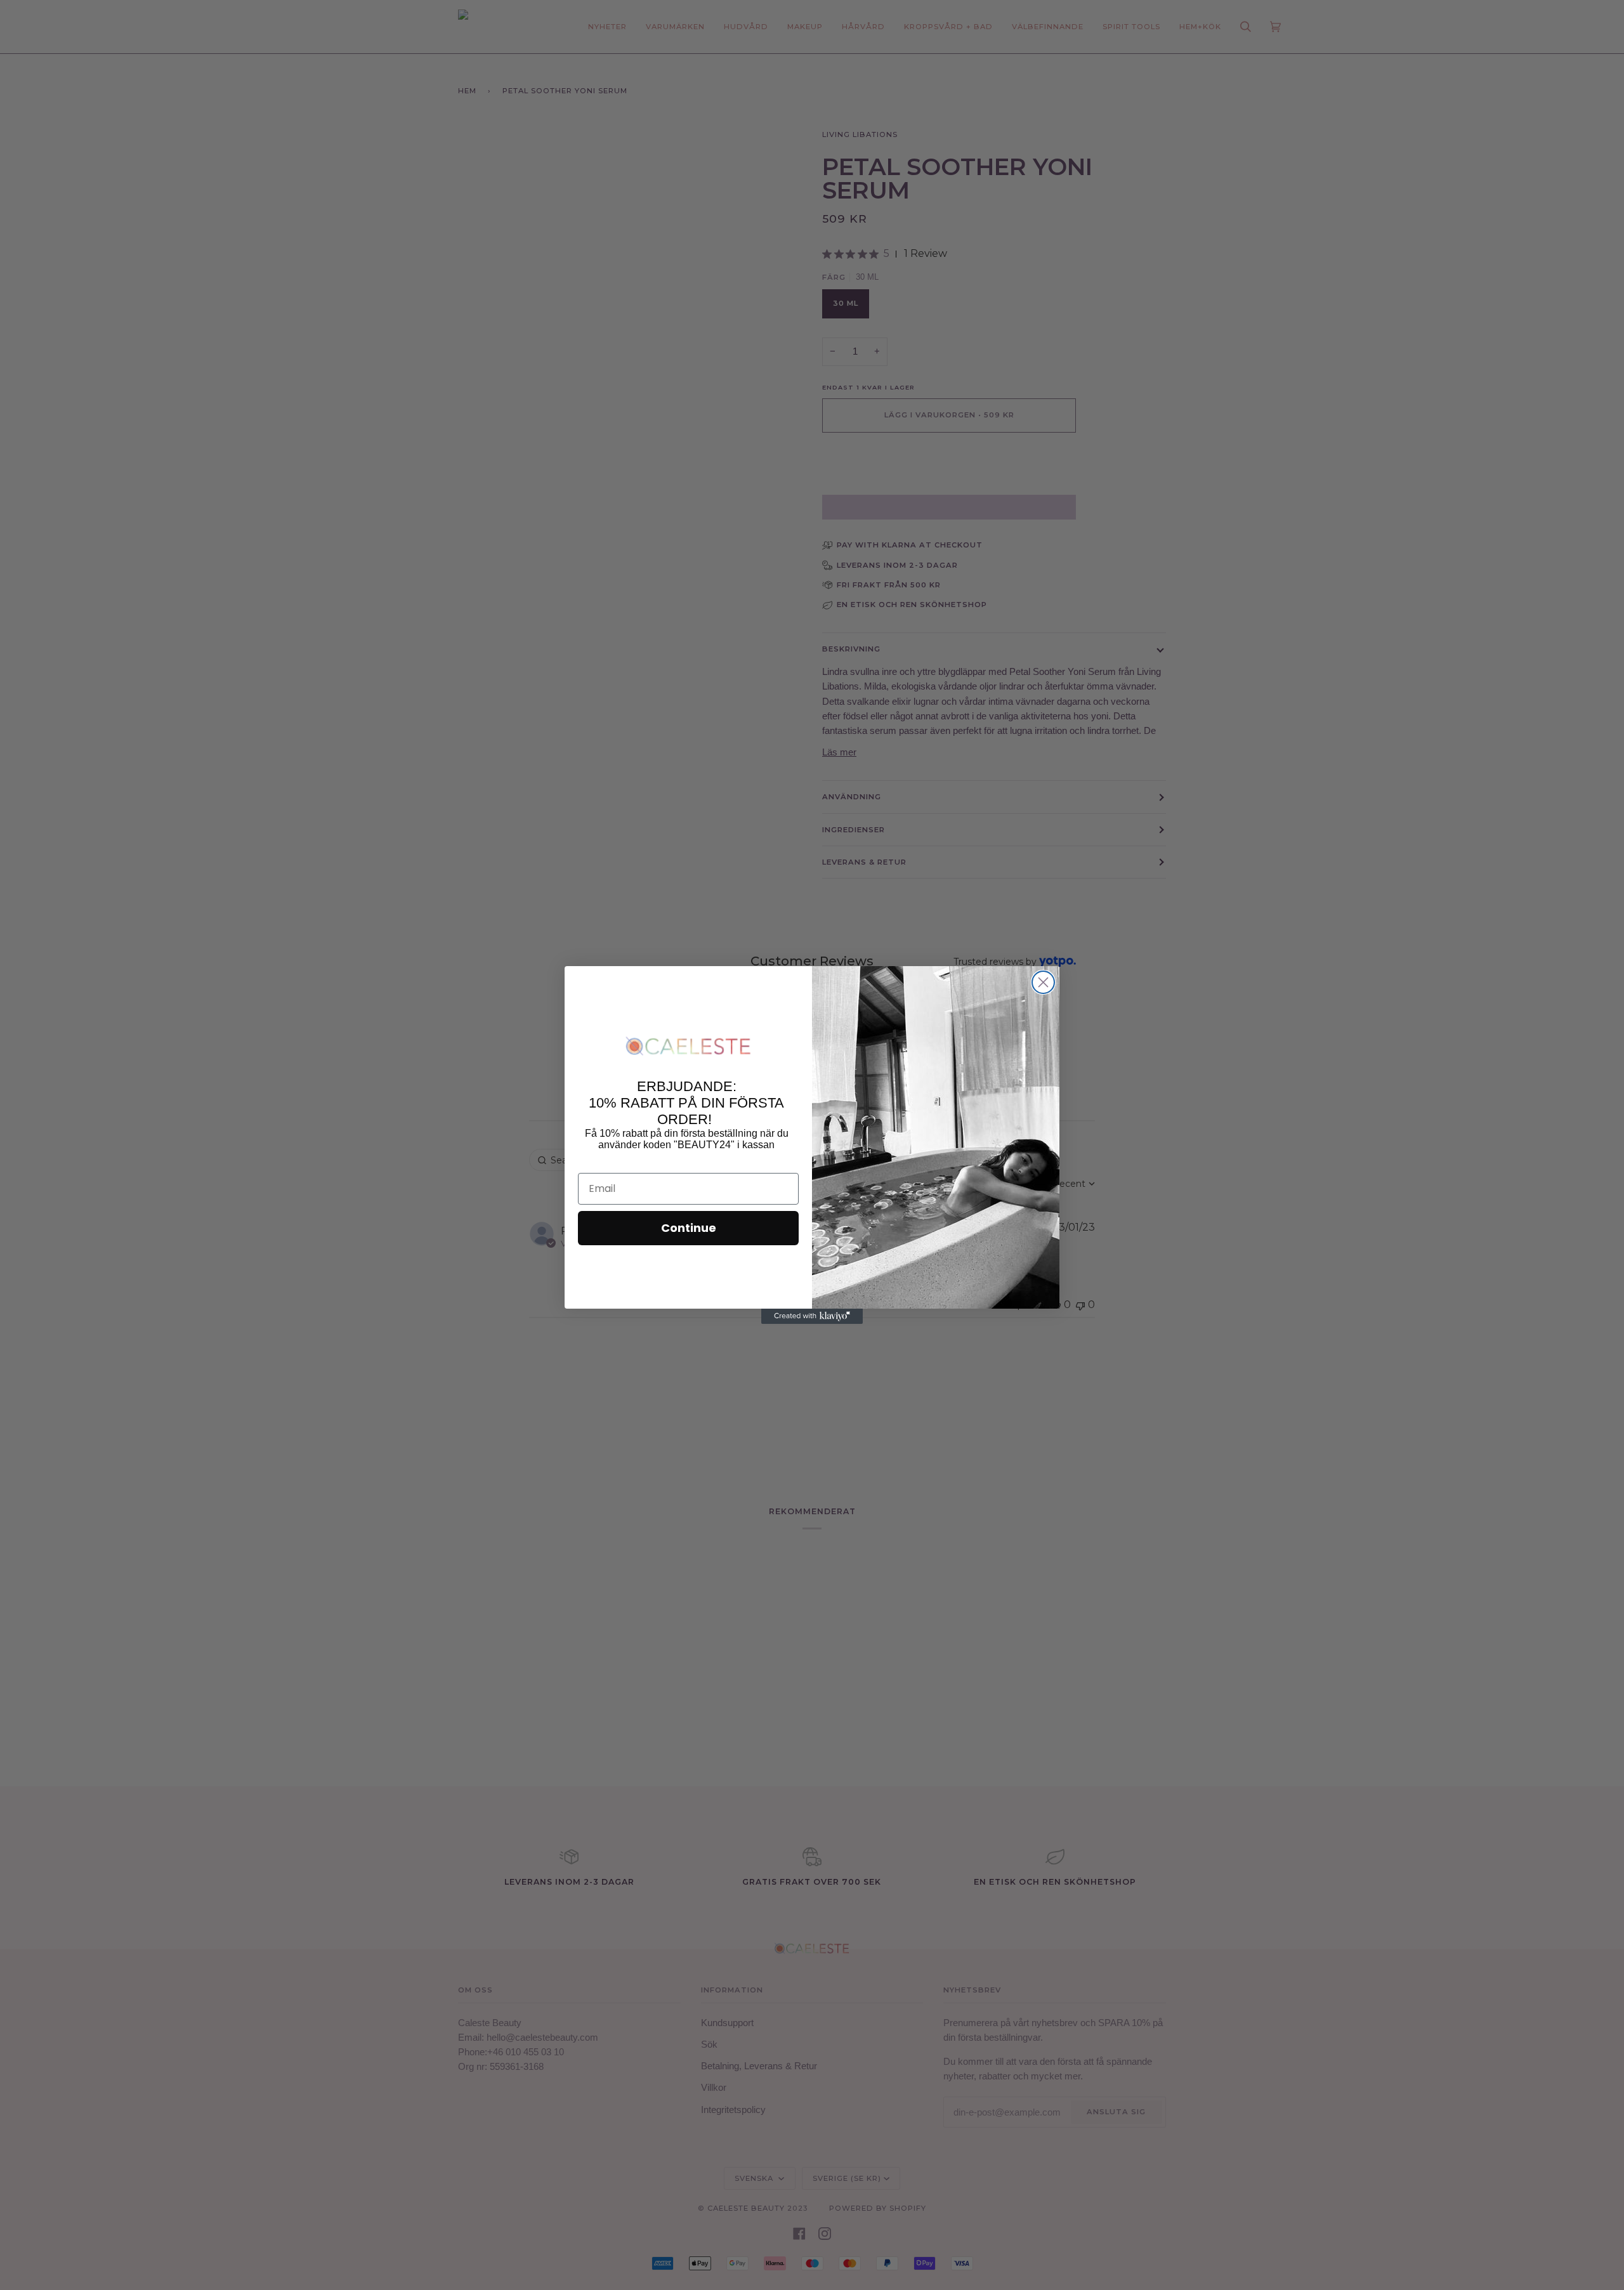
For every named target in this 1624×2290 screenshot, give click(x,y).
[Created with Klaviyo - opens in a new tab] (812, 1316)
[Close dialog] (1043, 982)
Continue (689, 1228)
